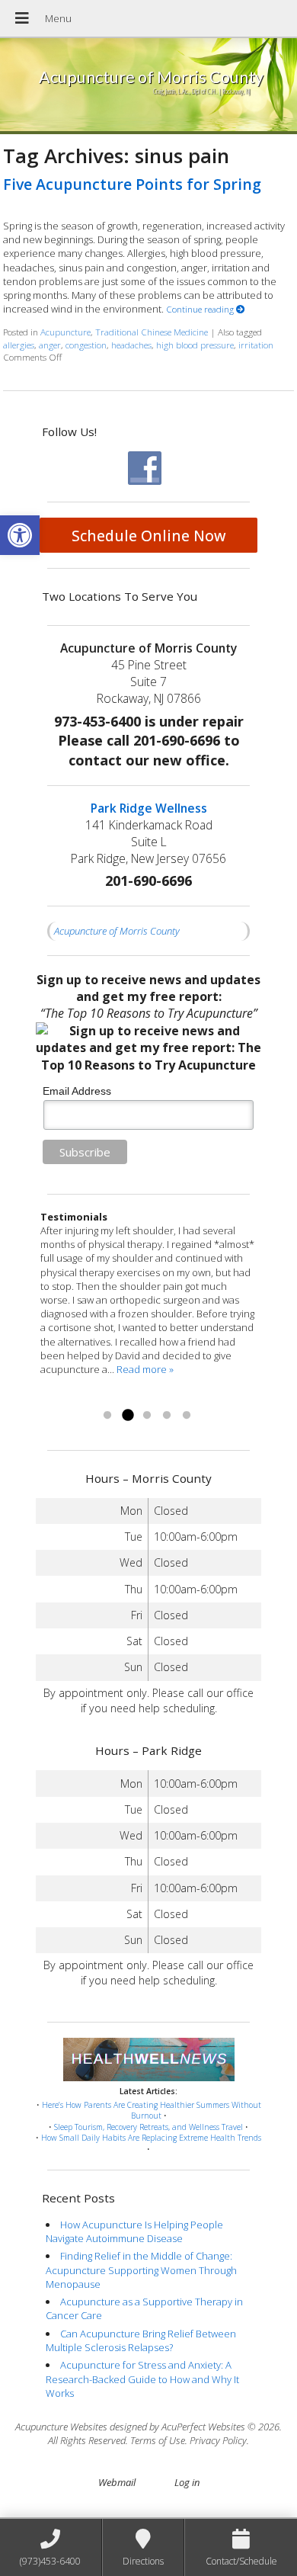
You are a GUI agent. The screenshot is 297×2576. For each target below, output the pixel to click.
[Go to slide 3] (147, 1416)
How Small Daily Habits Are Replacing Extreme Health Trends (151, 2138)
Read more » (69, 1397)
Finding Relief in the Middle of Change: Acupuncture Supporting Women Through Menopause (141, 2270)
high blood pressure (195, 345)
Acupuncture (65, 332)
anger (50, 345)
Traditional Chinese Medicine (152, 332)
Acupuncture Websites (61, 2427)
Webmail (117, 2482)
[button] (20, 535)
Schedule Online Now (149, 536)
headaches (131, 345)
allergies (19, 345)
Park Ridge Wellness (149, 808)
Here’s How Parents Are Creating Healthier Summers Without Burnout (152, 2111)
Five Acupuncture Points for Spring (132, 184)
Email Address (77, 1091)
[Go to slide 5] (187, 1416)
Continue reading (201, 309)
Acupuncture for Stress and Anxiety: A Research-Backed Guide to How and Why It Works (142, 2379)
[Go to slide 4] (167, 1416)
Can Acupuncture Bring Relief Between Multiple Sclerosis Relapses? (141, 2340)
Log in (187, 2482)
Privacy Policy (218, 2440)
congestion (86, 345)
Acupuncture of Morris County (117, 931)
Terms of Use (158, 2440)
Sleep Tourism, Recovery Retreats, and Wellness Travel (148, 2127)
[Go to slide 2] (127, 1416)
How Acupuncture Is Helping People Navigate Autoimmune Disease (134, 2231)
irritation (256, 345)
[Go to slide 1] (107, 1416)
